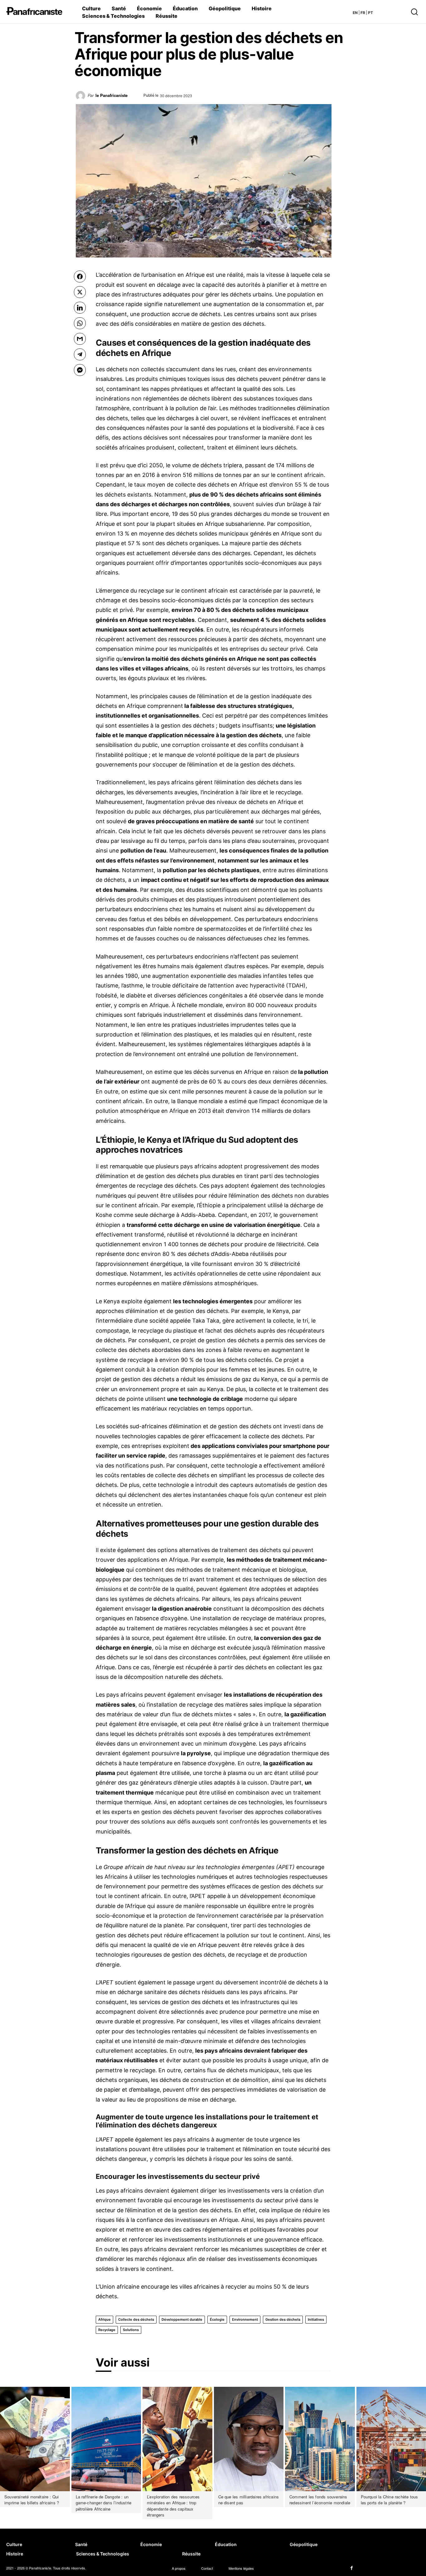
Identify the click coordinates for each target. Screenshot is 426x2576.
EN (355, 13)
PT (370, 13)
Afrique (104, 2319)
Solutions (131, 2330)
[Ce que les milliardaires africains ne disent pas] (249, 2439)
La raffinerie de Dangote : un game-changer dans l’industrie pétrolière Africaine (104, 2503)
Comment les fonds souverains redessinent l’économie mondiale (320, 2500)
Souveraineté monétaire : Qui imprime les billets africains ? (32, 2500)
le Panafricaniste (111, 95)
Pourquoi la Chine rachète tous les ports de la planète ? (390, 2500)
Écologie (217, 2319)
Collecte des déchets (136, 2319)
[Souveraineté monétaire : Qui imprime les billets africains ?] (35, 2439)
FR (363, 13)
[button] (395, 12)
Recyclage (107, 2330)
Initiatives (316, 2319)
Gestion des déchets (283, 2319)
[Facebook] (352, 2568)
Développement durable (182, 2319)
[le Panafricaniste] (82, 98)
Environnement (245, 2319)
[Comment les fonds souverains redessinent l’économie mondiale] (320, 2439)
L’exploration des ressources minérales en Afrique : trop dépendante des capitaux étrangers (173, 2506)
